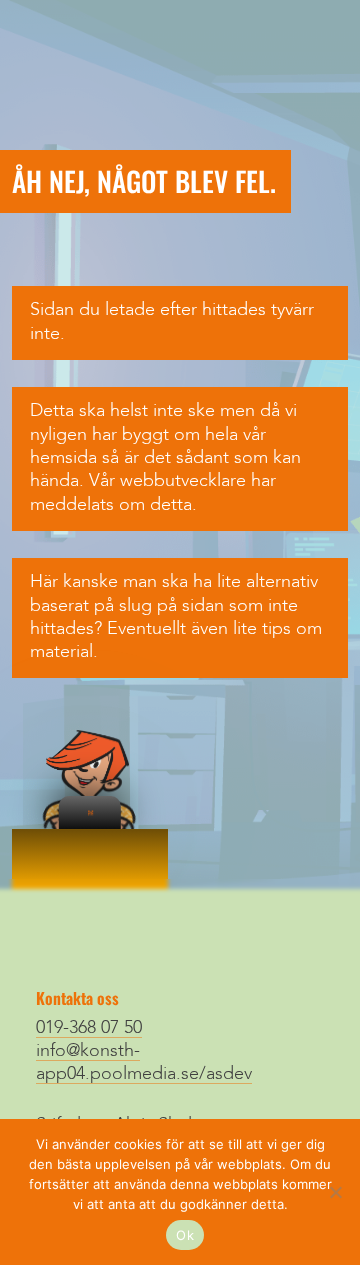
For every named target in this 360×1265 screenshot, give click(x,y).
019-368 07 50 (89, 1028)
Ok (185, 1235)
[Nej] (335, 1192)
